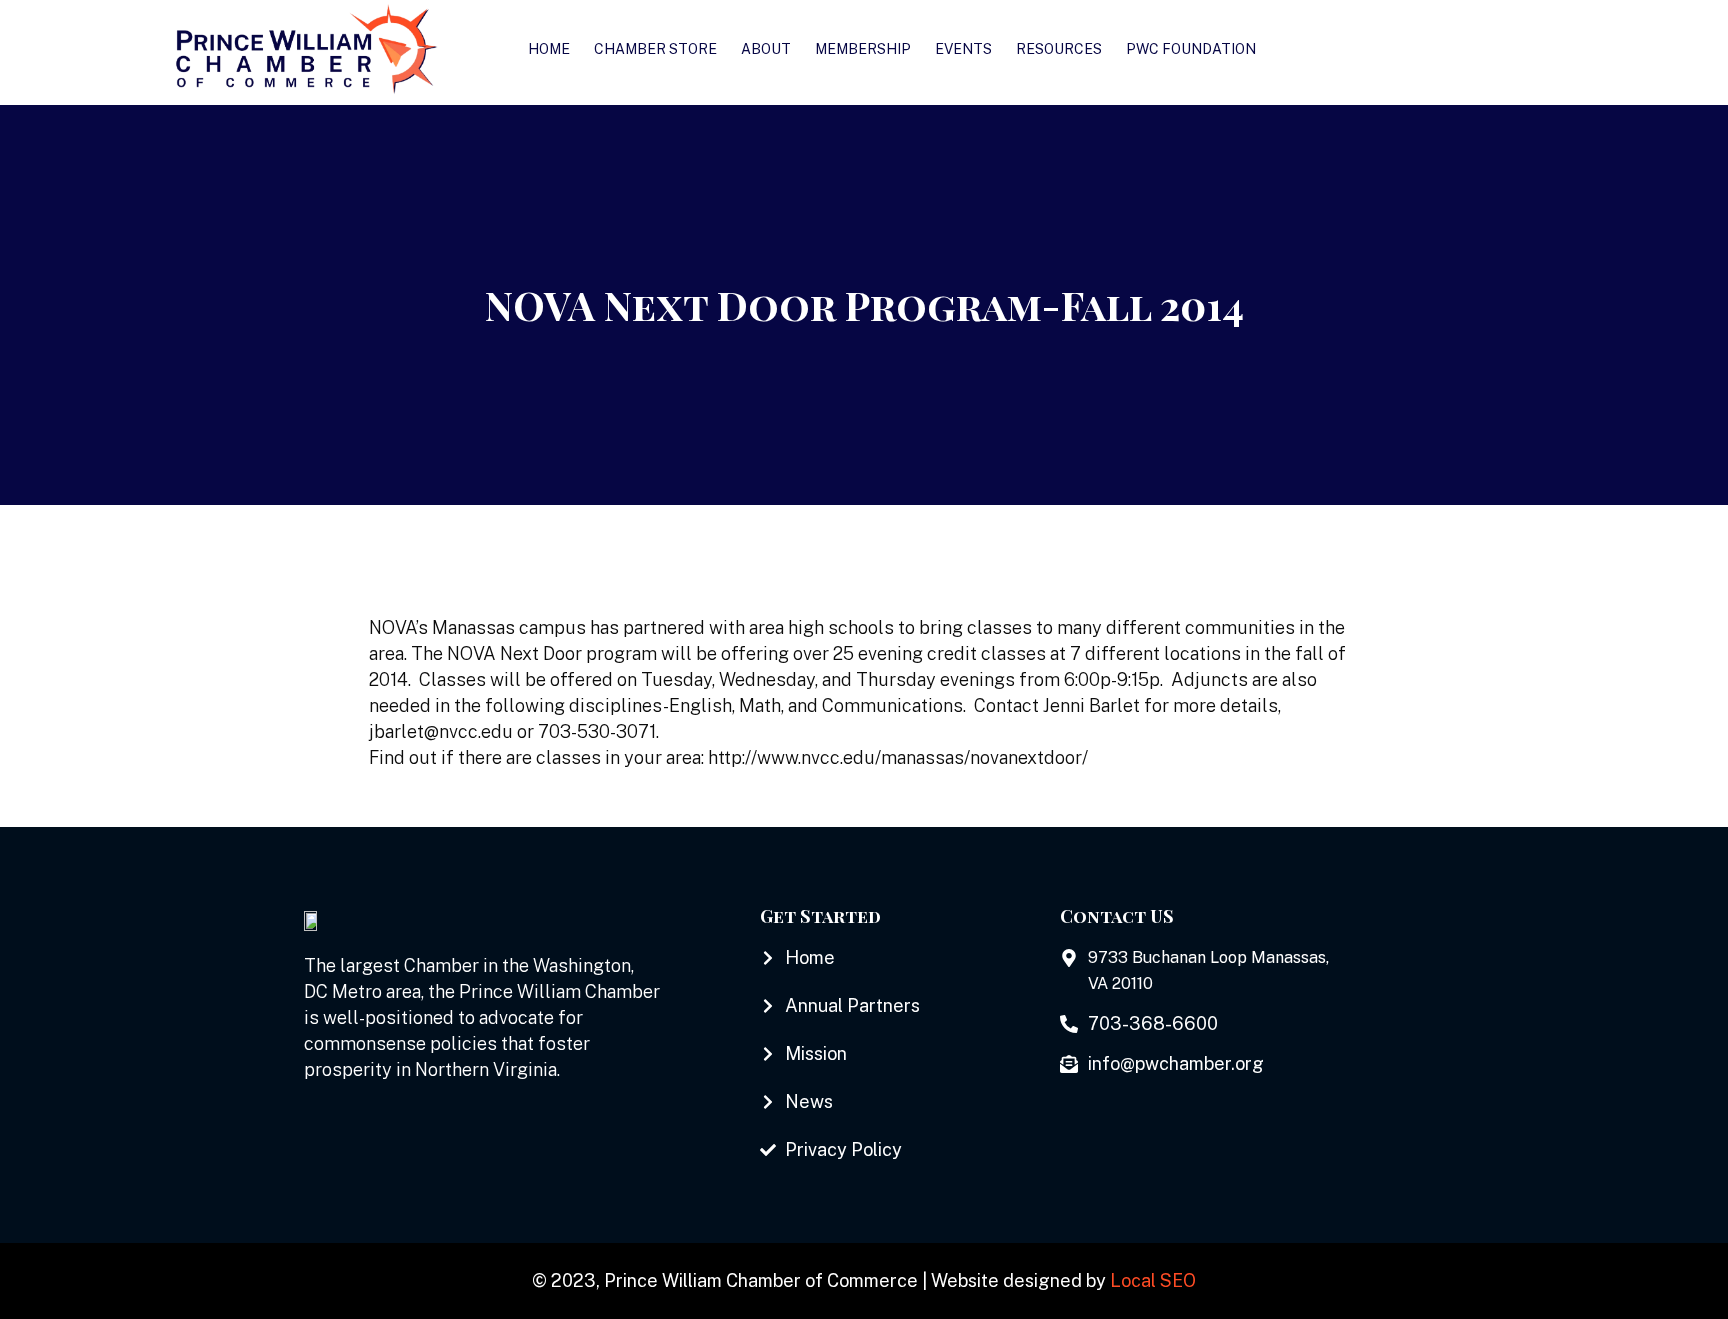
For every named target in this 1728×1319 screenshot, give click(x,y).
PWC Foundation (1191, 49)
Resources (1059, 49)
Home (549, 49)
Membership (863, 49)
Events (963, 49)
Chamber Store (655, 49)
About (766, 49)
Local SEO (1153, 1280)
